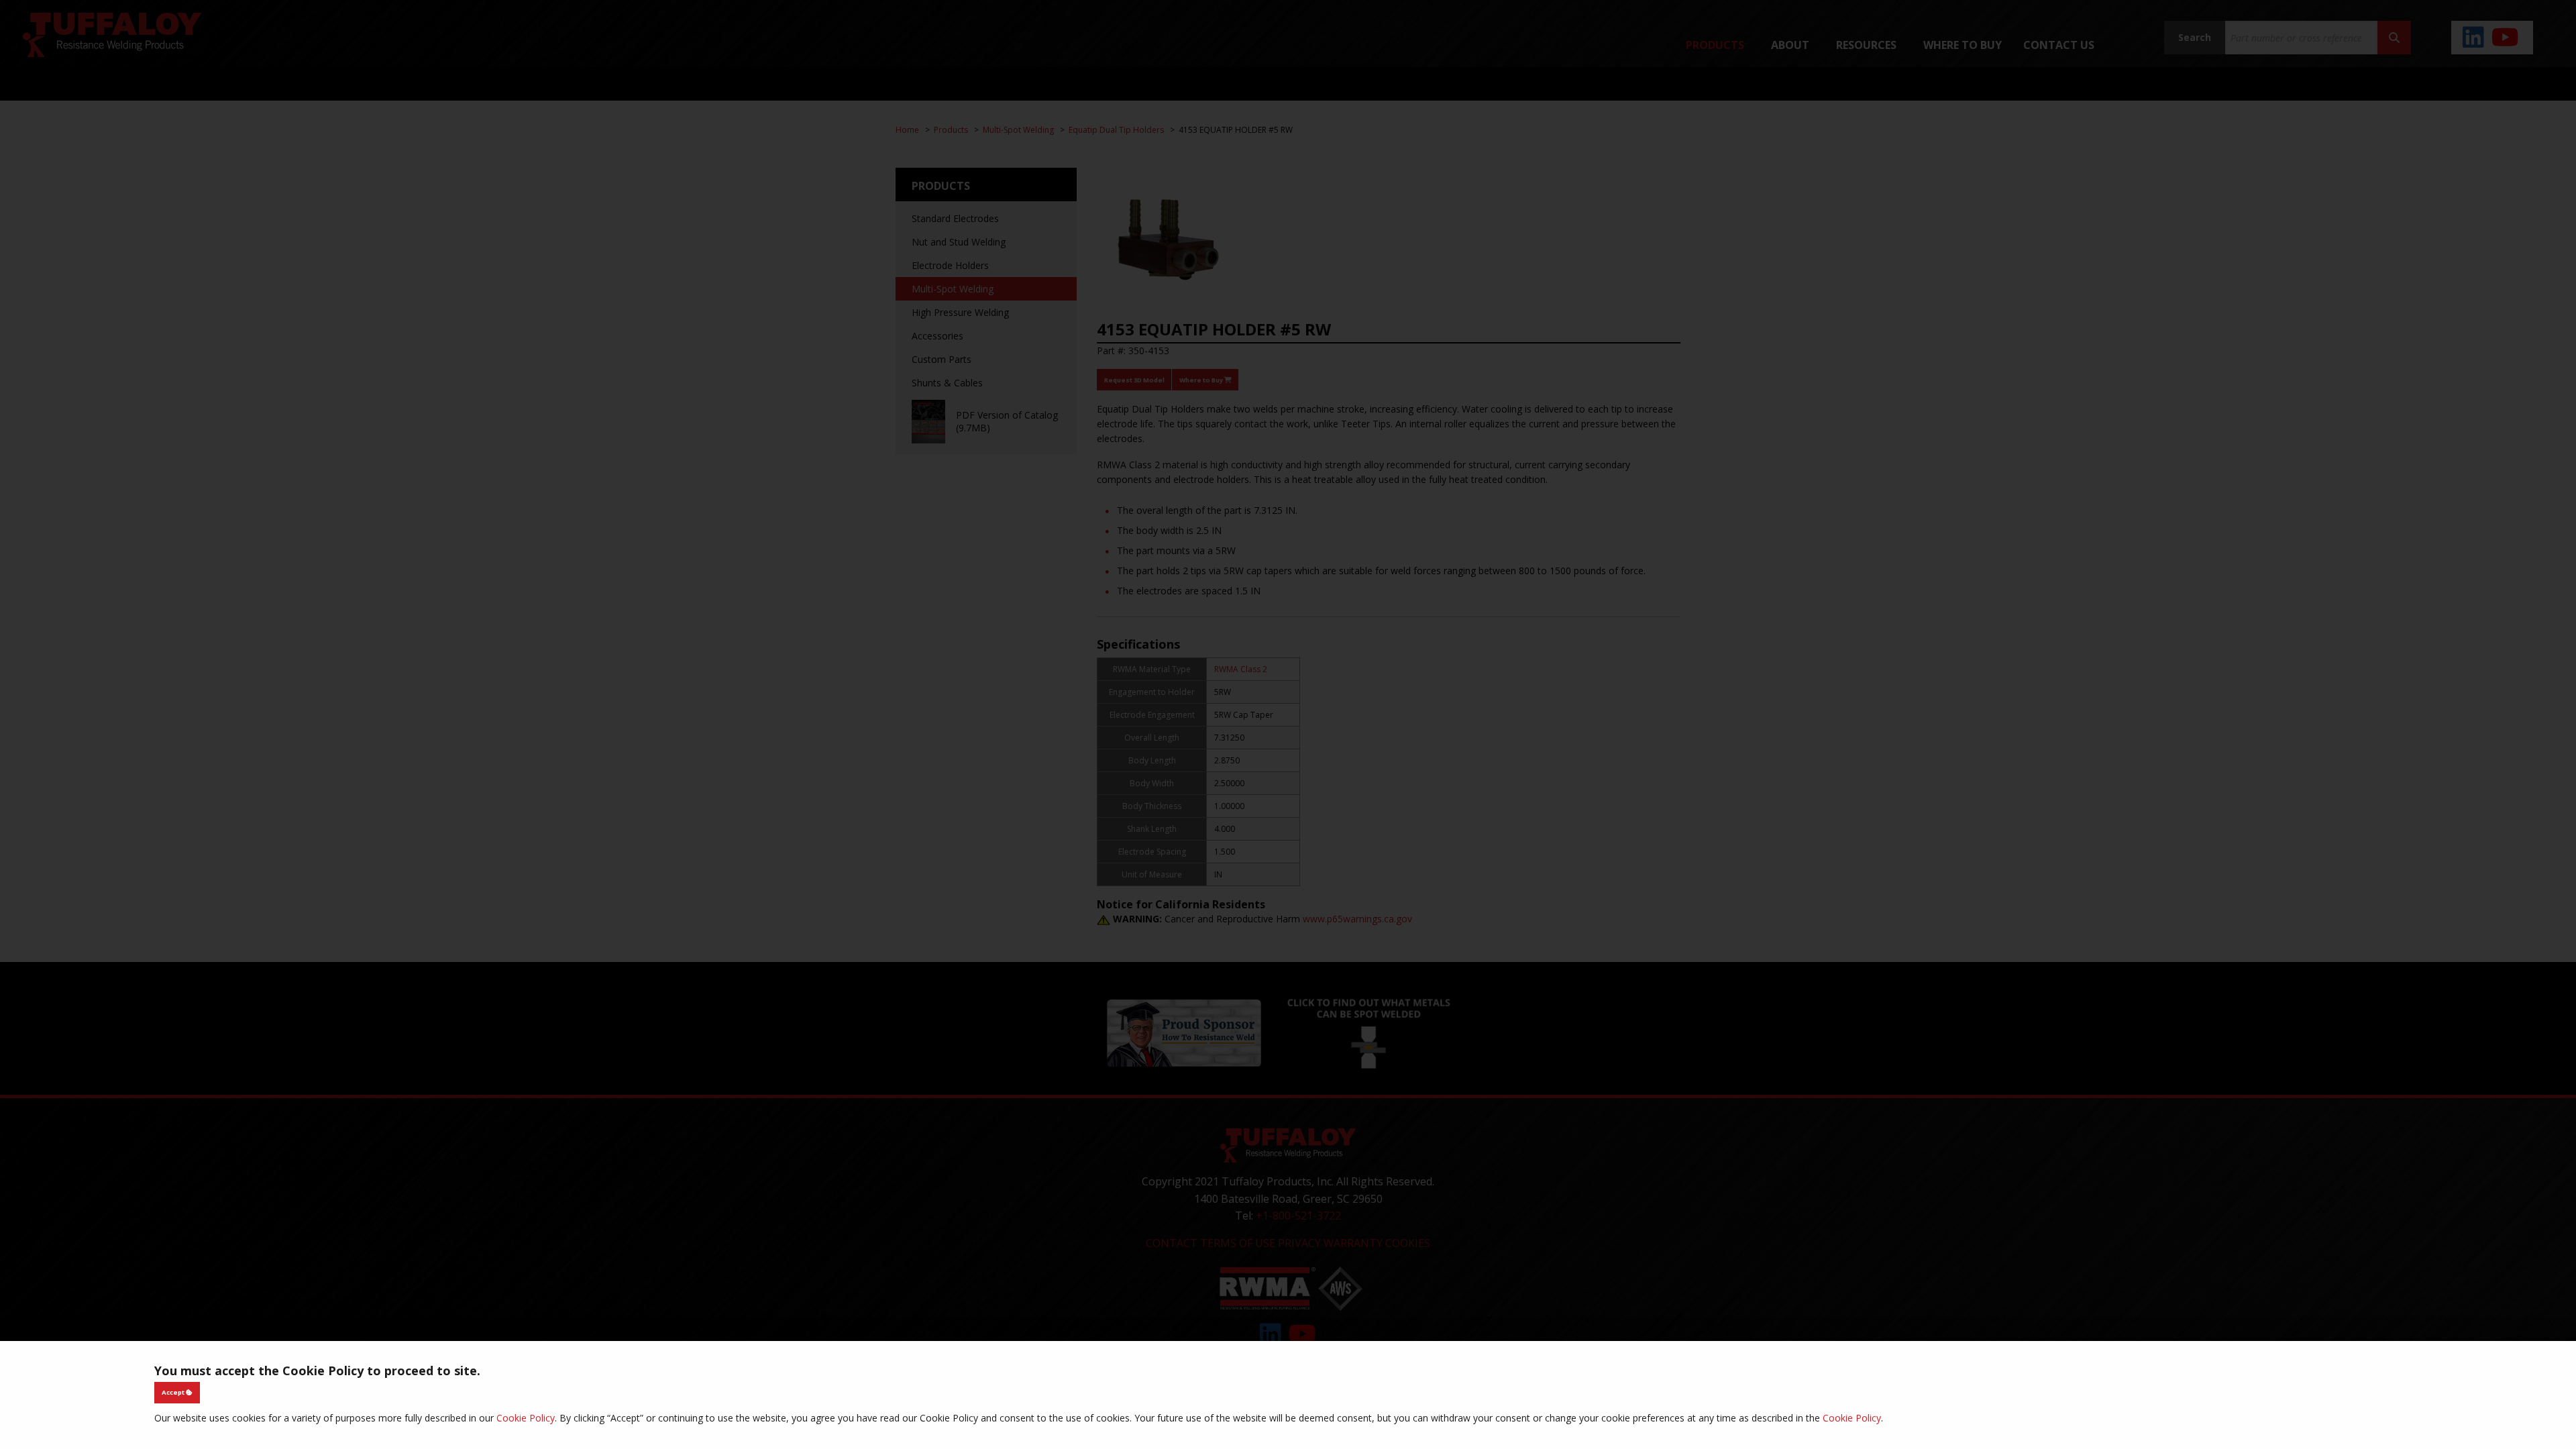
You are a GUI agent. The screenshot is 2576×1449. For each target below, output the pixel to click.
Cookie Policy (526, 1418)
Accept (174, 1392)
